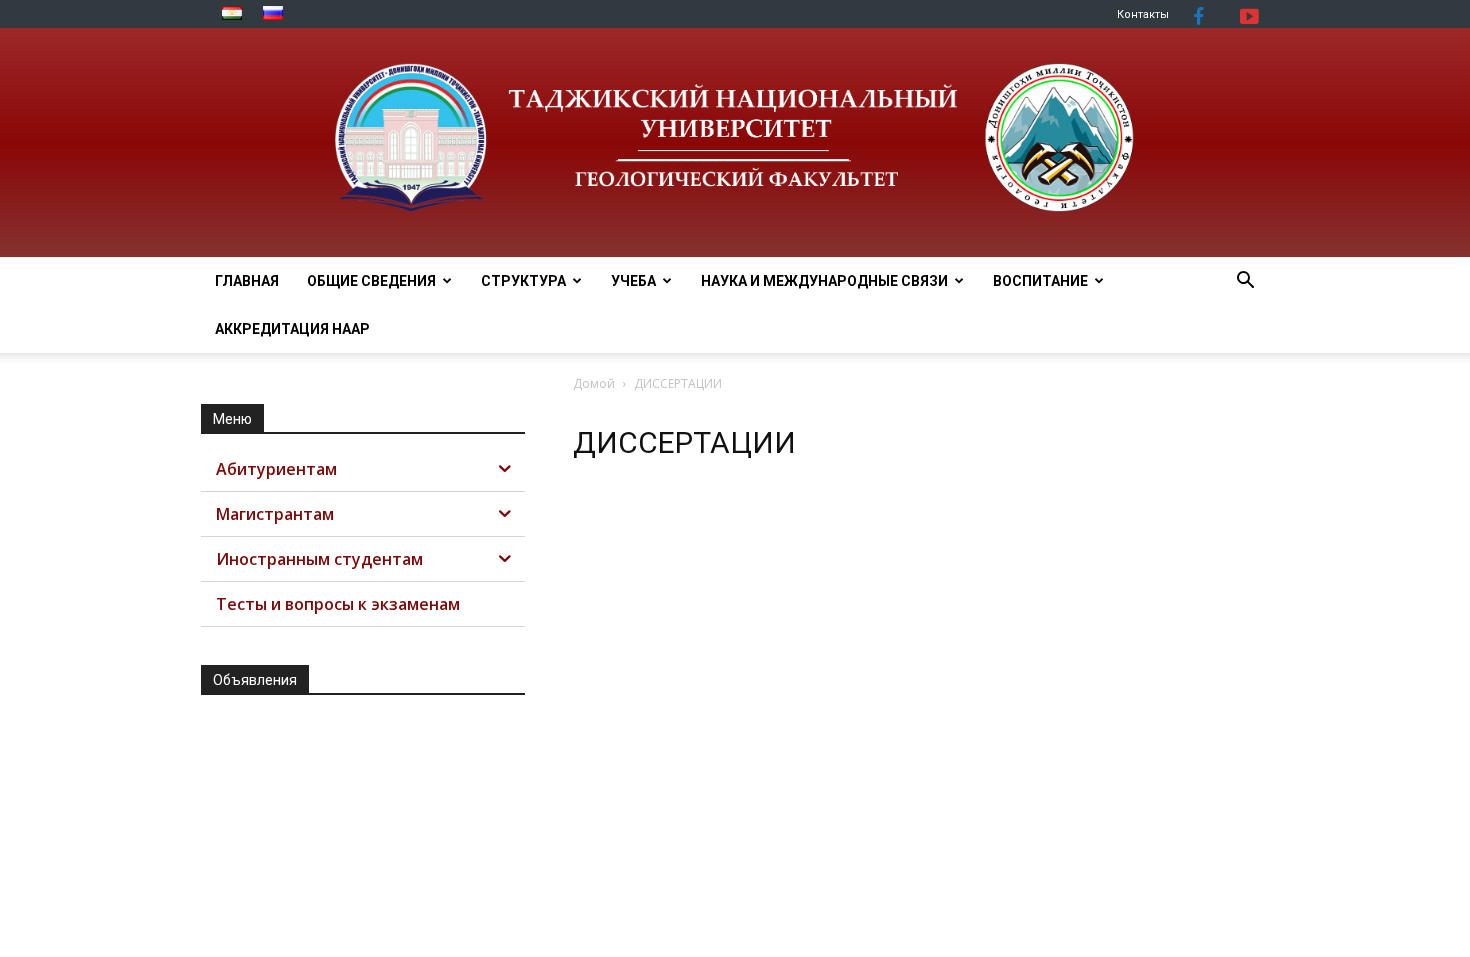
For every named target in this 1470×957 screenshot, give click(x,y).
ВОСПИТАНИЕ (1040, 281)
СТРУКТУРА (523, 281)
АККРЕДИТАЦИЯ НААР (292, 329)
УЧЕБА (633, 281)
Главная (247, 281)
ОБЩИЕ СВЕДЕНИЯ (371, 281)
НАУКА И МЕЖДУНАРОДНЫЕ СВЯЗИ (824, 281)
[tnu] (735, 142)
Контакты (1143, 14)
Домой (594, 383)
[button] (1245, 282)
